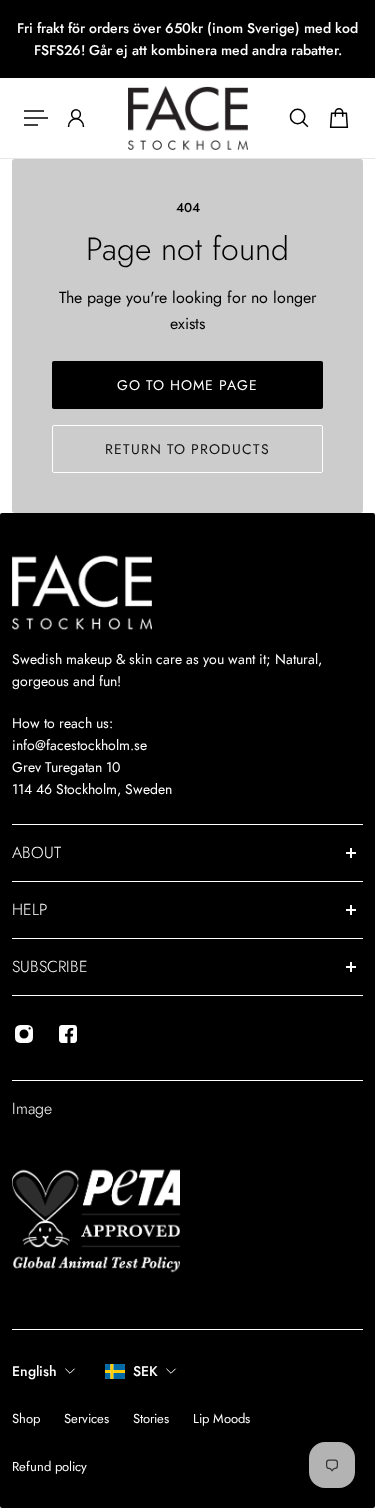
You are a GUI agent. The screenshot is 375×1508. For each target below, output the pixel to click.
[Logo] (188, 118)
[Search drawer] (299, 118)
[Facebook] (68, 1034)
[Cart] (339, 118)
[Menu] (36, 118)
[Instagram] (24, 1034)
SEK (145, 1371)
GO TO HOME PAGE (187, 385)
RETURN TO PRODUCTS (187, 449)
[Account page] (76, 118)
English (34, 1371)
